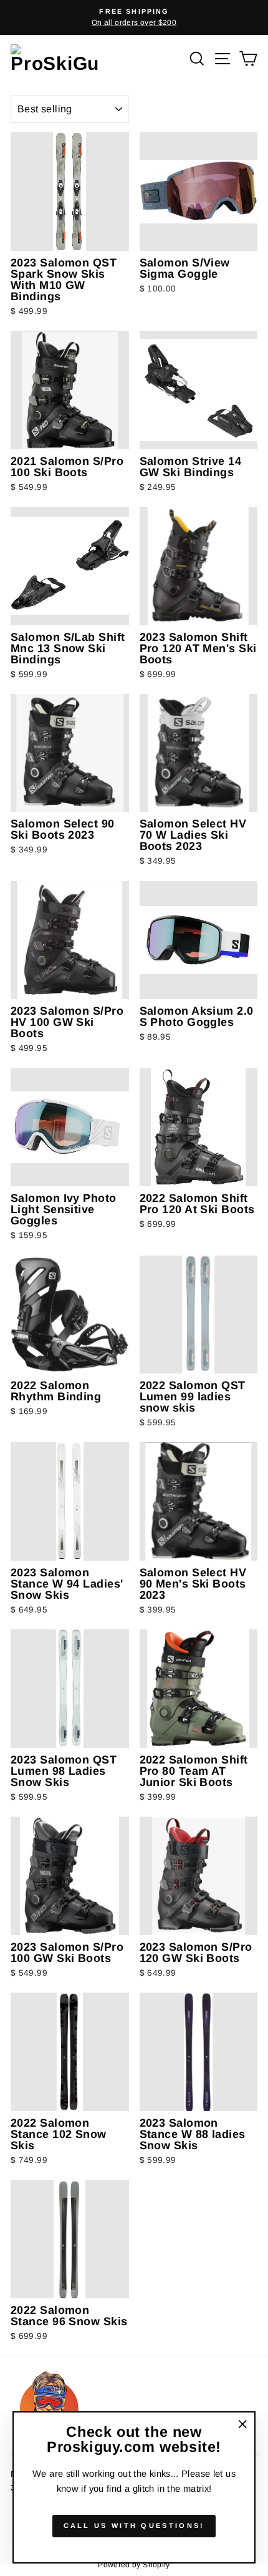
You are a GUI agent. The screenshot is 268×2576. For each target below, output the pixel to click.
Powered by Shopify (134, 2565)
